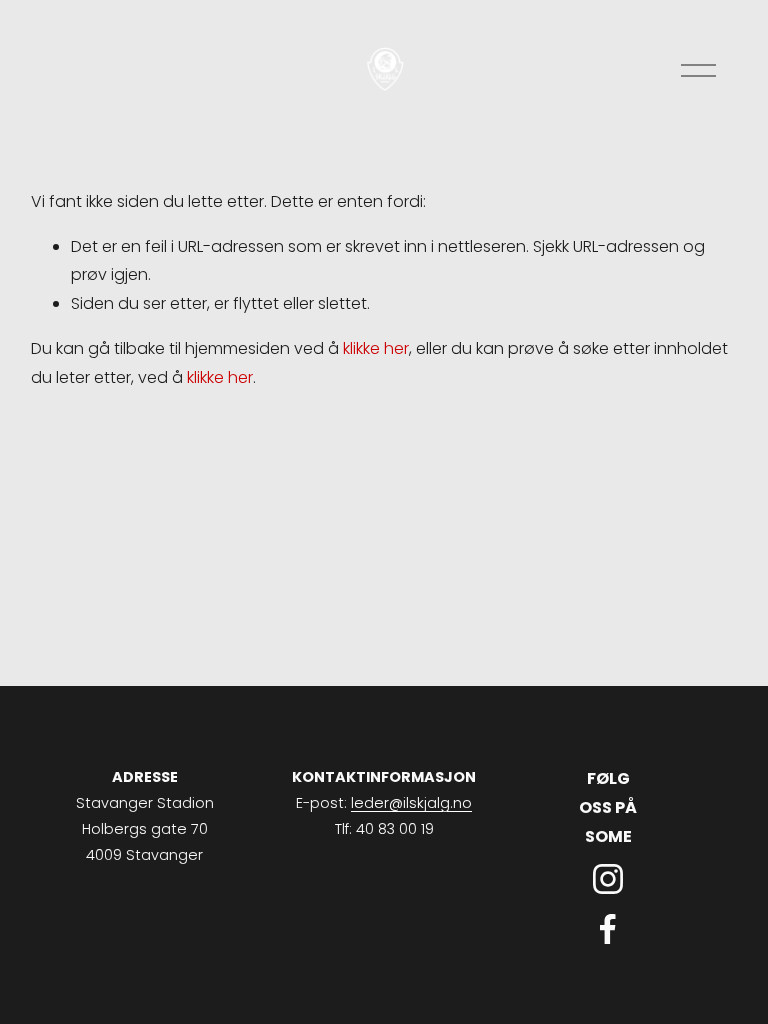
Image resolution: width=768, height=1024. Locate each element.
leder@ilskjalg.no (411, 803)
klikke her (376, 348)
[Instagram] (608, 879)
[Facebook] (608, 929)
